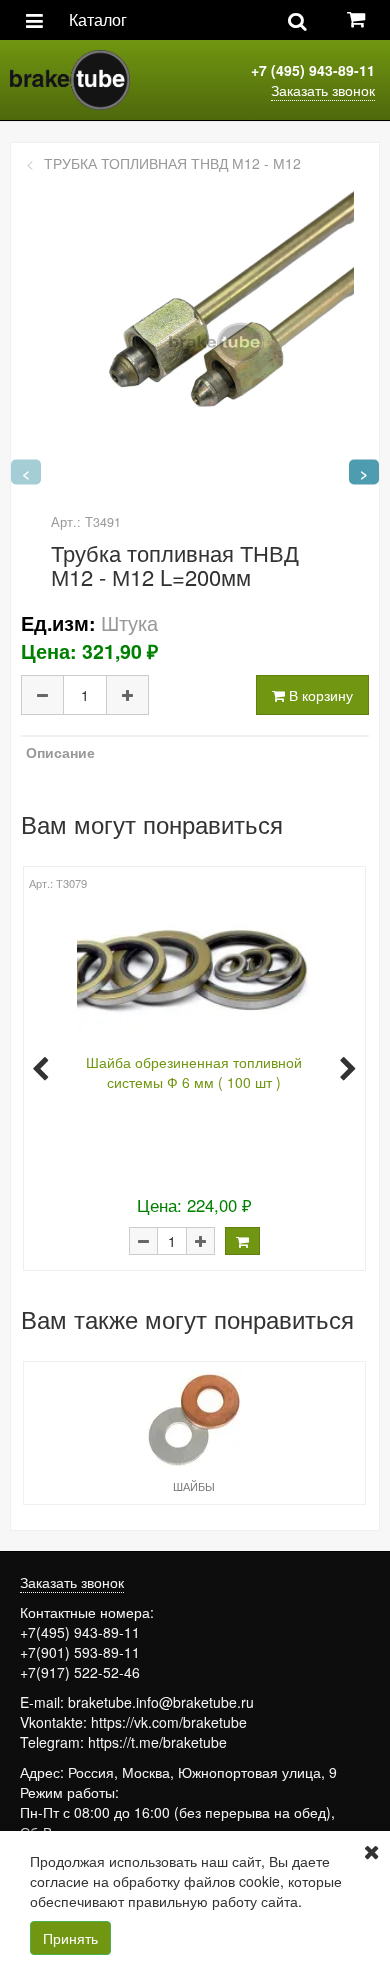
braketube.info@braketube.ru (161, 1702)
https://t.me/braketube (157, 1742)
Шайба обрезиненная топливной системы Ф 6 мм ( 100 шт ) (194, 1072)
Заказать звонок (323, 90)
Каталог (98, 19)
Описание (60, 752)
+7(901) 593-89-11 (80, 1652)
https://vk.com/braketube (169, 1722)
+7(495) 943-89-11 (80, 1632)
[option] (192, 1067)
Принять (70, 1938)
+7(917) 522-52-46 (80, 1672)
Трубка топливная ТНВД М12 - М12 (172, 163)
